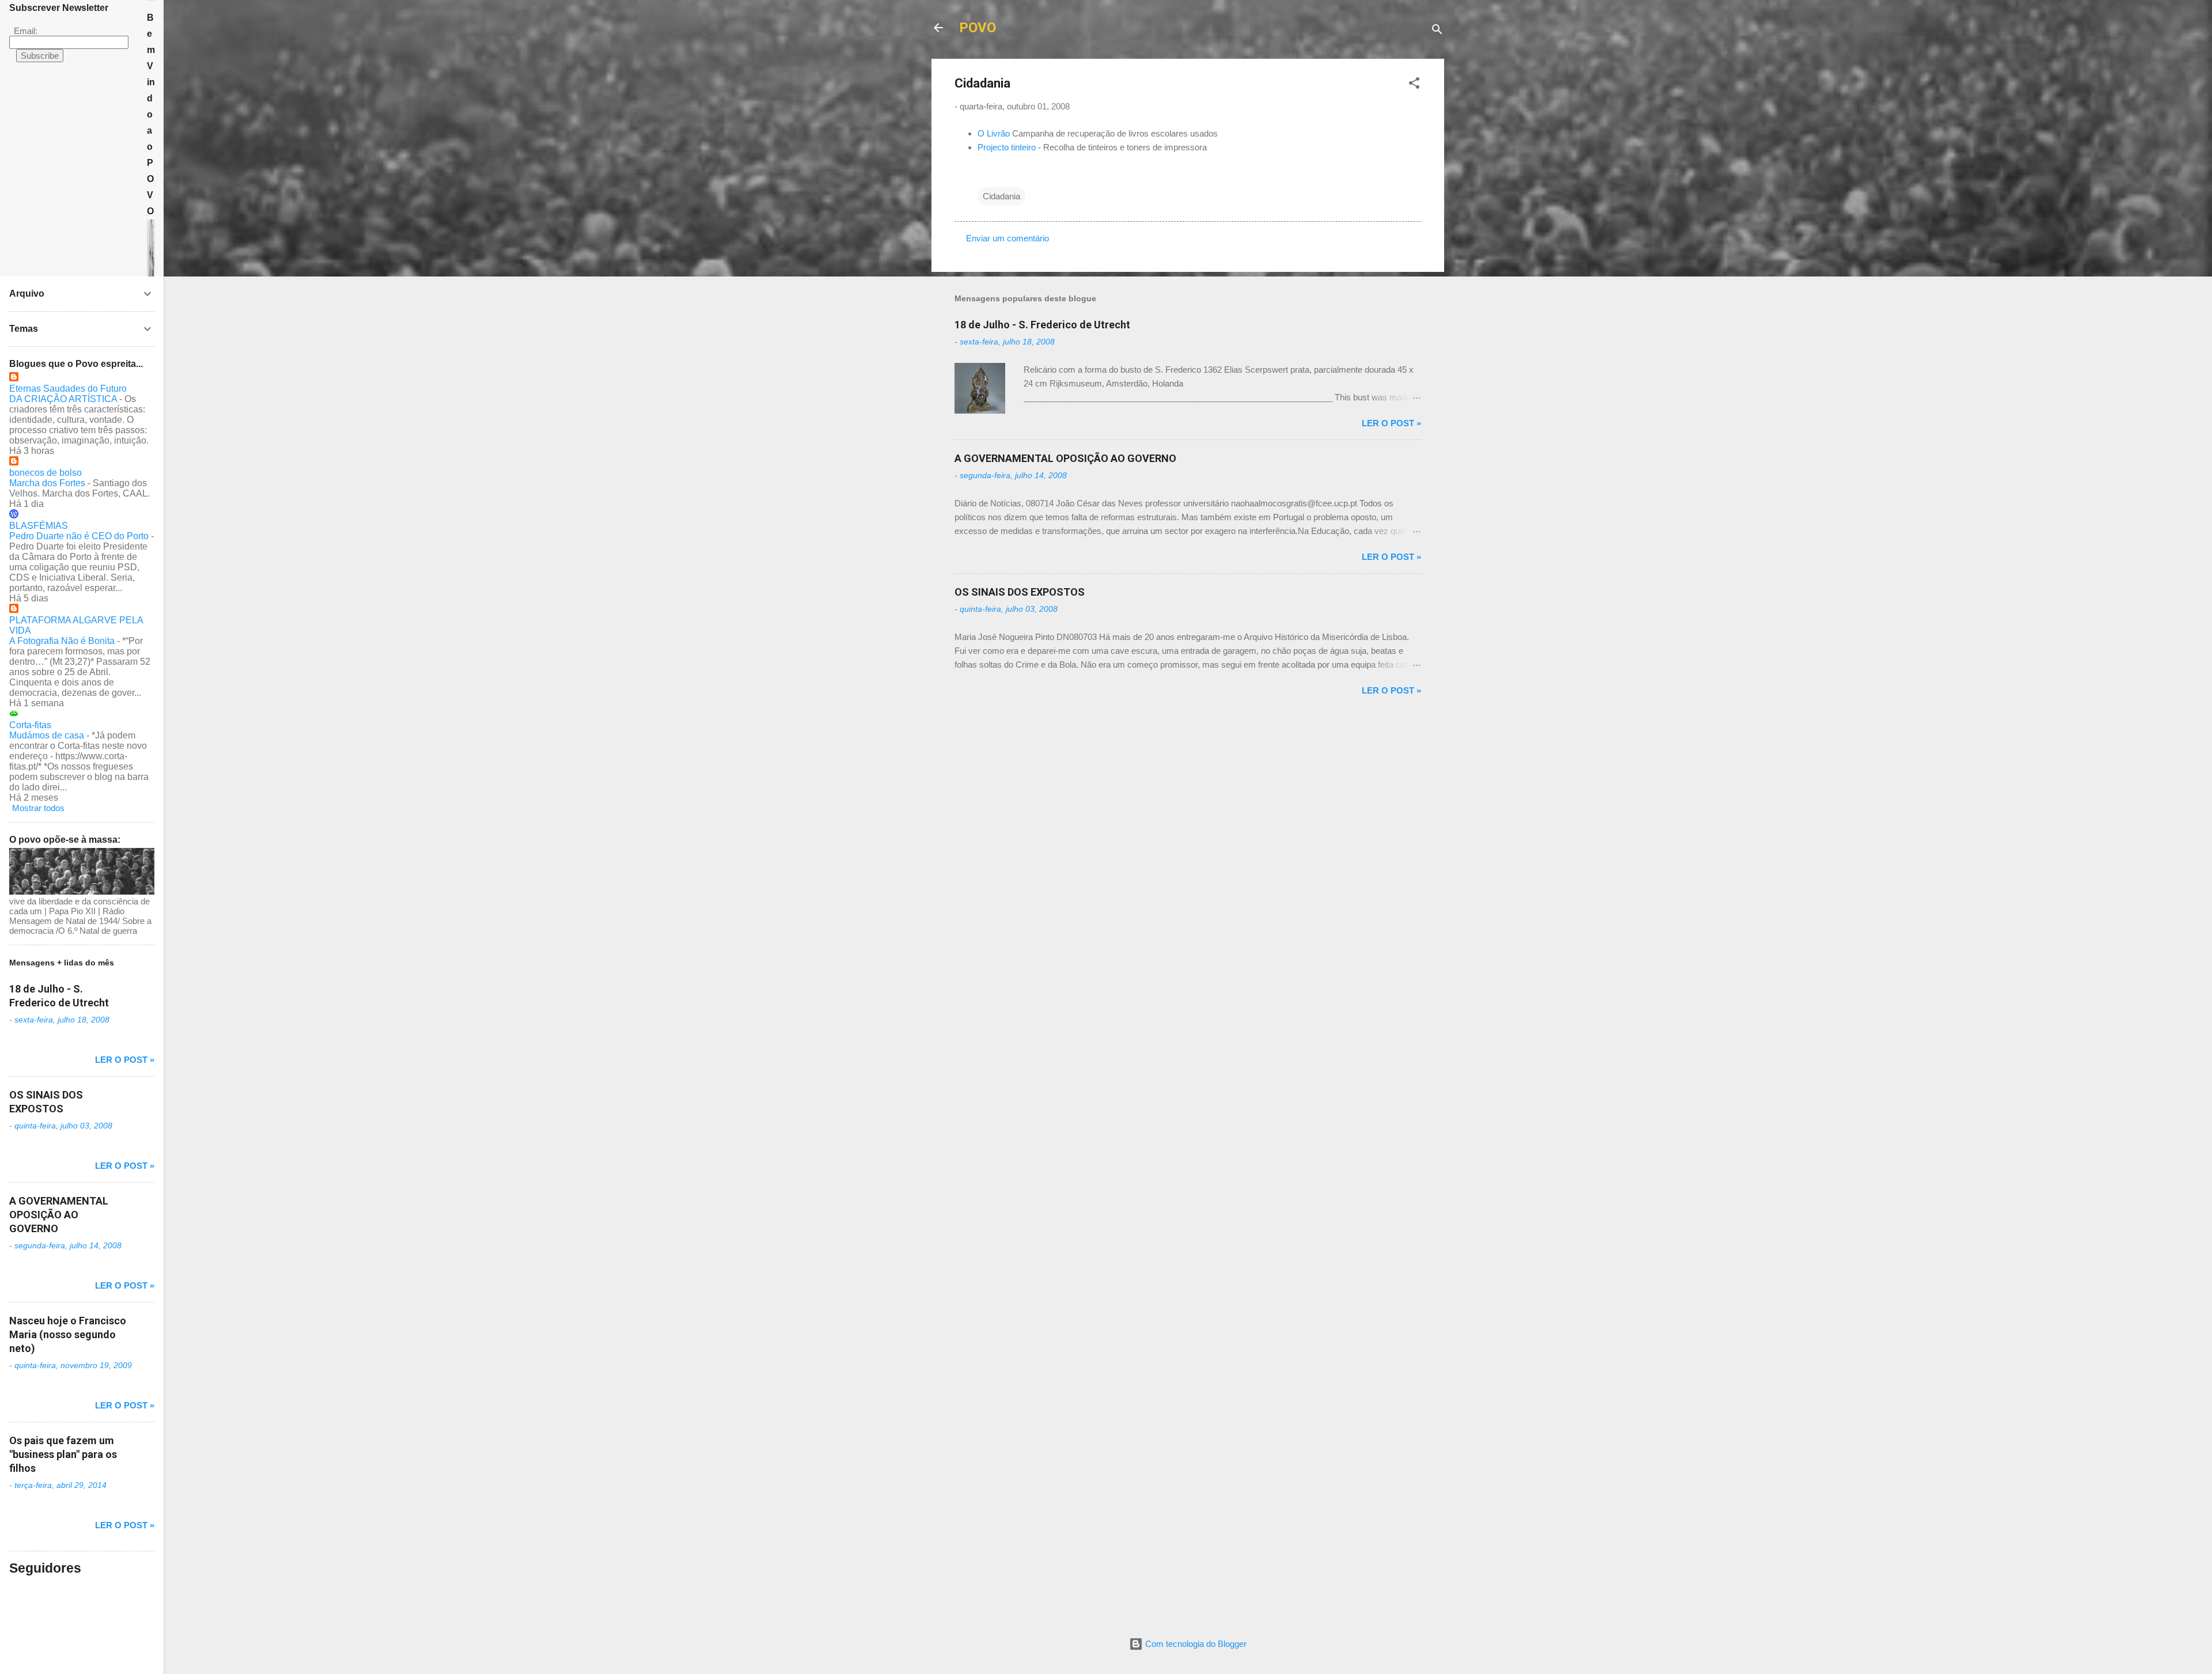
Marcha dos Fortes (47, 483)
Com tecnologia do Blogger (1195, 1644)
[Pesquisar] (1437, 31)
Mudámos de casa (47, 735)
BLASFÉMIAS (39, 526)
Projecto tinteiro (1007, 147)
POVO (978, 28)
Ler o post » (1391, 423)
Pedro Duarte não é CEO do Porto (79, 536)
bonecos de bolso (46, 473)
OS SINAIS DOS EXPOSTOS (1020, 592)
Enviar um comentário (1007, 238)
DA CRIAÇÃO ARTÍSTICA (63, 399)
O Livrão (994, 133)
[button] (1414, 85)
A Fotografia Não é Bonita (62, 641)
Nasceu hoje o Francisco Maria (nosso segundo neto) (68, 1334)
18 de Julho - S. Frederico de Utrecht (1042, 325)
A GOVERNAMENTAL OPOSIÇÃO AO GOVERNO (1065, 458)
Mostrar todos (38, 808)
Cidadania (1001, 196)
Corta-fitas (30, 725)
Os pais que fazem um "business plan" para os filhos (63, 1454)
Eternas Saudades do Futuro (68, 389)
